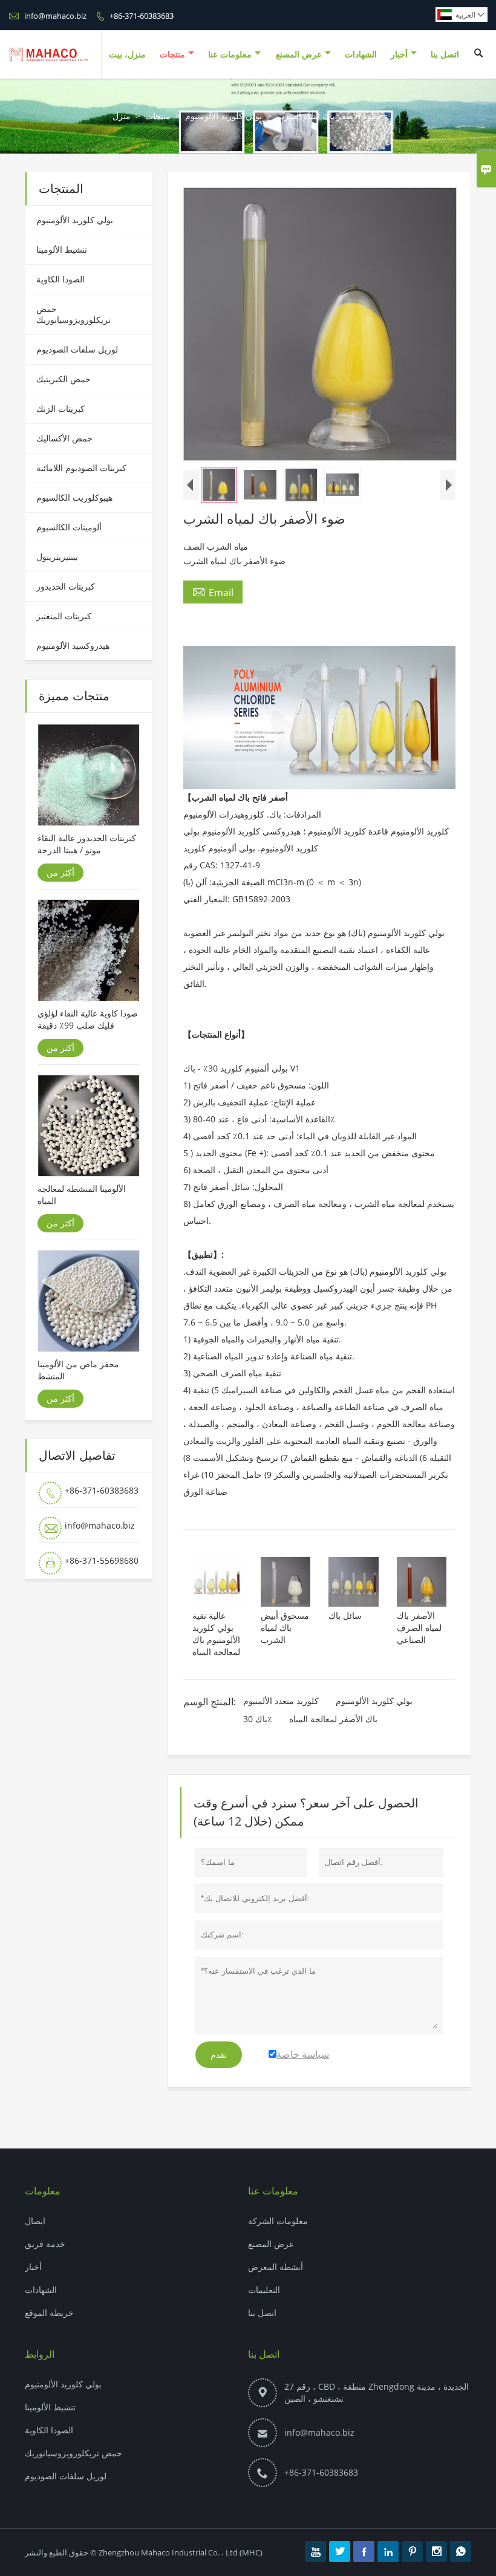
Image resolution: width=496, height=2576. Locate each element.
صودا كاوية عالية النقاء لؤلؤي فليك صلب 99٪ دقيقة (88, 1019)
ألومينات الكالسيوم (69, 527)
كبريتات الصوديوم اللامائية (81, 468)
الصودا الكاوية (60, 279)
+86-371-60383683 (142, 16)
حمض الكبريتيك (64, 379)
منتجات (172, 54)
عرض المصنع (299, 54)
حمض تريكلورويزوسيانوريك (73, 314)
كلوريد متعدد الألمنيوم (281, 1701)
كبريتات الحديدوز (66, 586)
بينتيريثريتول (57, 557)
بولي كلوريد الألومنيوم (224, 116)
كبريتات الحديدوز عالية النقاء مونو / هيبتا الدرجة (87, 844)
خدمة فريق (45, 2244)
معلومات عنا (230, 54)
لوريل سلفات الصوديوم (77, 349)
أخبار (399, 54)
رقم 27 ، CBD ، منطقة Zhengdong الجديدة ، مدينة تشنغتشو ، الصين (377, 2392)
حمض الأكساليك (64, 438)
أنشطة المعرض (276, 2267)
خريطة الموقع (49, 2313)
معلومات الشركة (278, 2221)
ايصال (35, 2221)
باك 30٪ (258, 1719)
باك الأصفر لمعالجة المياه (333, 1719)
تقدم (219, 2055)
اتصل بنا (445, 54)
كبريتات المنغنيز (64, 616)
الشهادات (361, 54)
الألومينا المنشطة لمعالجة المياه (82, 1195)
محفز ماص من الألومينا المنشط (78, 1370)
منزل (122, 116)
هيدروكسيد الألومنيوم (73, 646)
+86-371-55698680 (102, 1560)
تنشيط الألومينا (62, 249)
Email (213, 592)
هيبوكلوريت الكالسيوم (74, 497)
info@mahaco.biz (55, 16)
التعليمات (264, 2290)
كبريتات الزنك (60, 408)
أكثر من (60, 872)
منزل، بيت (127, 54)
